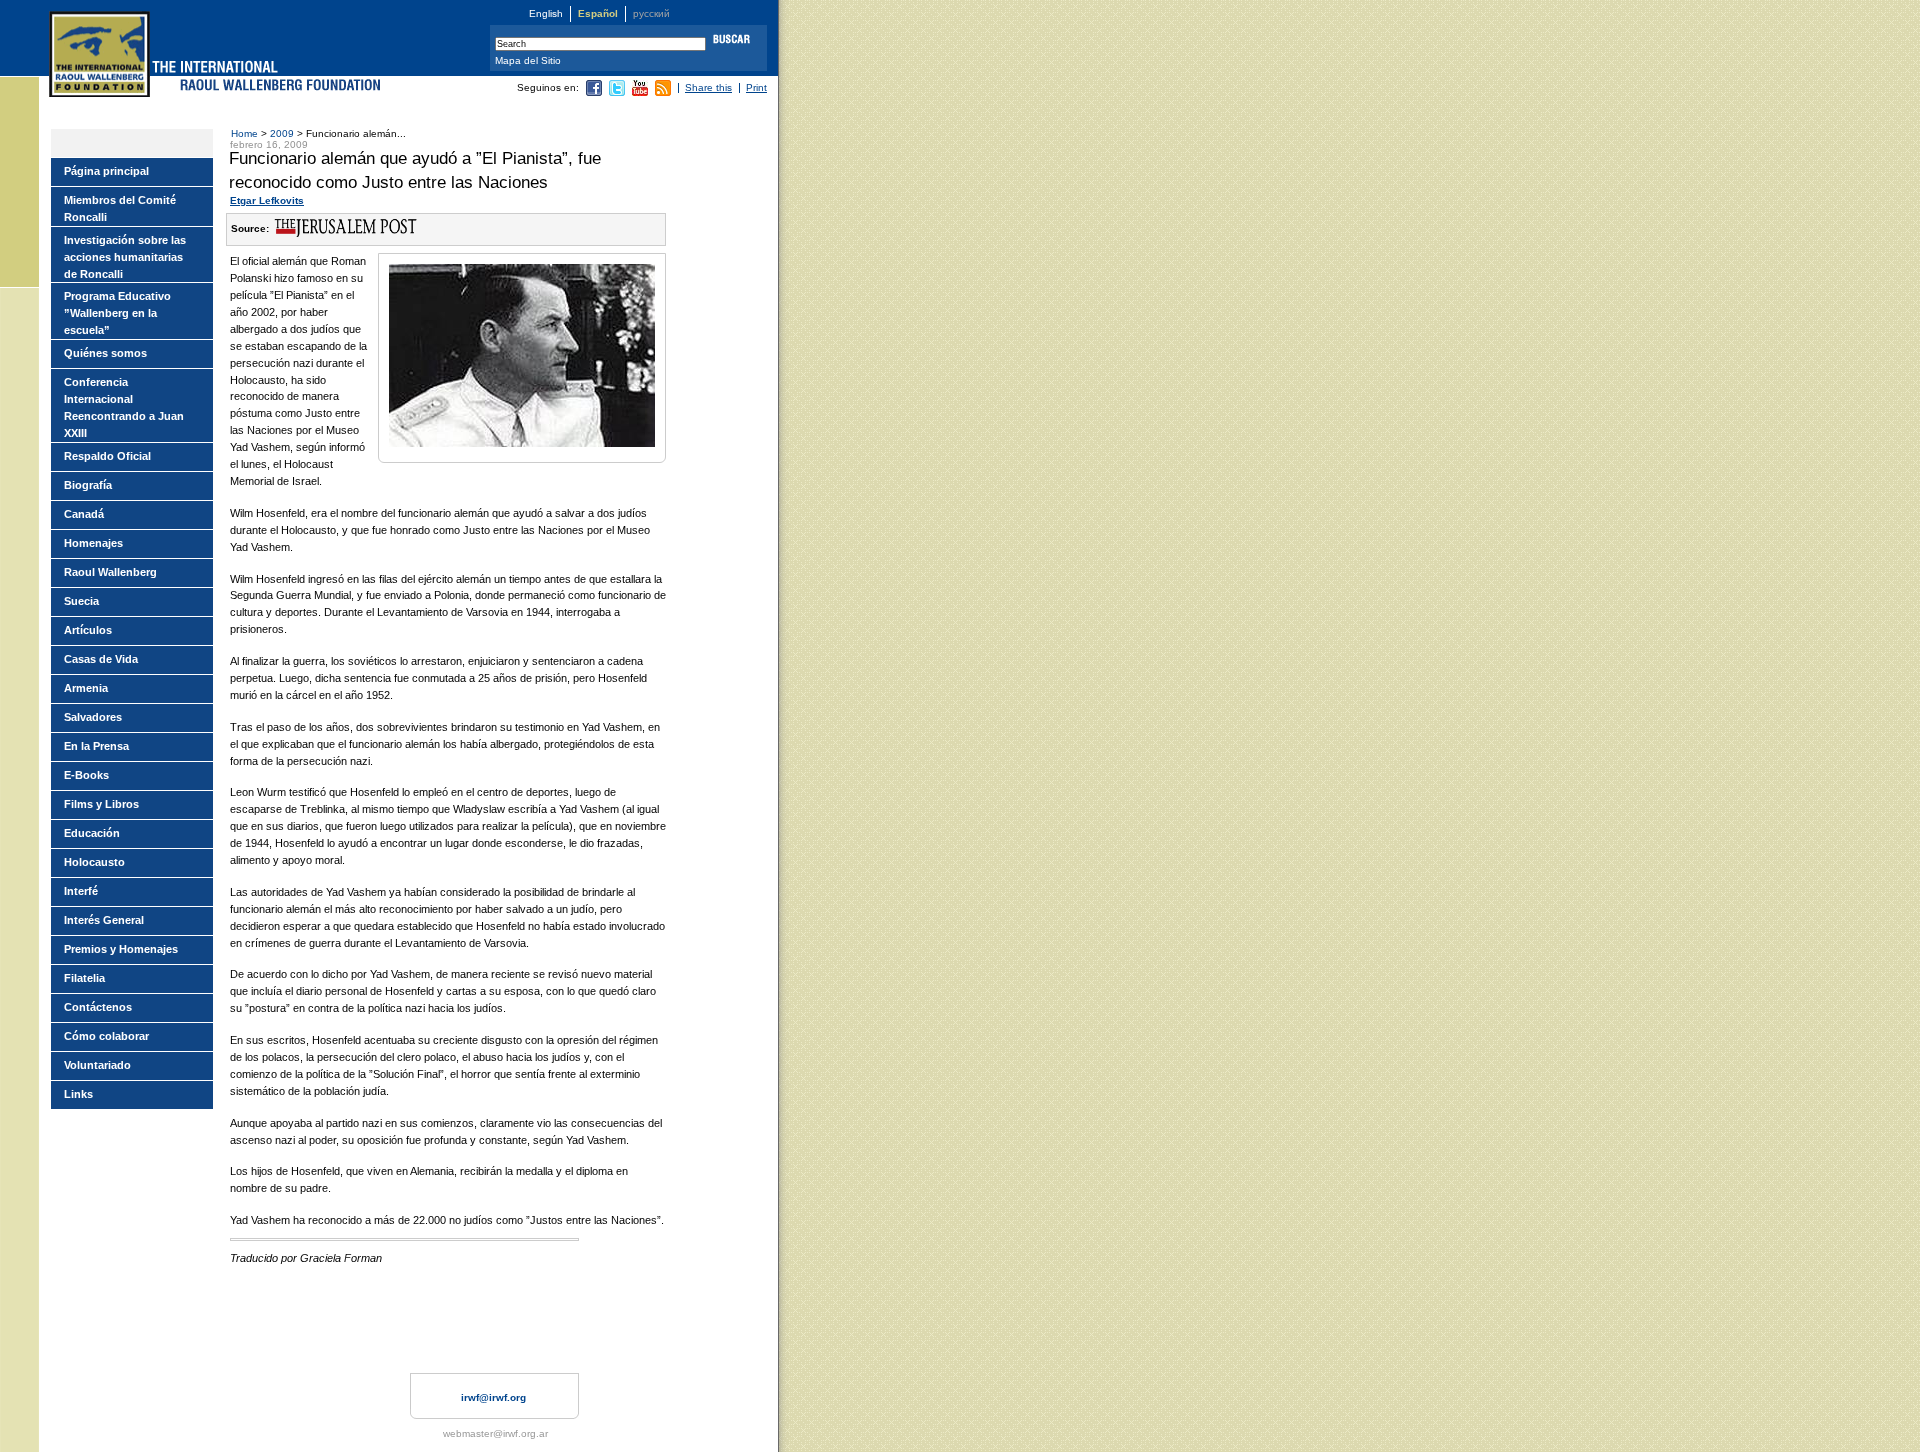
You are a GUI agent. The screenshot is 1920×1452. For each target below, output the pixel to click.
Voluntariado (97, 1065)
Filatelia (84, 978)
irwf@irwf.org (493, 1397)
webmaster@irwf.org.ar (495, 1433)
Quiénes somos (105, 353)
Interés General (104, 920)
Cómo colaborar (106, 1036)
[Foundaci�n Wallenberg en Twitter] (617, 92)
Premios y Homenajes (121, 949)
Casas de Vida (101, 659)
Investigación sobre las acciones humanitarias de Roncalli (125, 257)
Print (756, 87)
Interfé (81, 891)
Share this (708, 87)
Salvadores (93, 717)
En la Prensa (96, 746)
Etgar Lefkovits (267, 200)
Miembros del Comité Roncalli (120, 208)
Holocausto (94, 862)
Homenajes (93, 543)
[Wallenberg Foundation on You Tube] (640, 92)
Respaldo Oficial (107, 456)
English (546, 13)
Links (78, 1094)
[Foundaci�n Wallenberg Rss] (663, 92)
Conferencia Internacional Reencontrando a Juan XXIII (124, 407)
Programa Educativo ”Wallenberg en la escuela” (117, 313)
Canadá (84, 514)
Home (244, 133)
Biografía (88, 485)
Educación (92, 833)
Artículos (88, 630)
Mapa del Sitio (528, 60)
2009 (283, 133)
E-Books (86, 775)
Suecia (81, 601)
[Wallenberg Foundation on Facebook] (594, 92)
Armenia (86, 688)
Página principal (106, 171)
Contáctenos (98, 1007)
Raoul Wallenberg (110, 572)
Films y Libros (101, 804)
